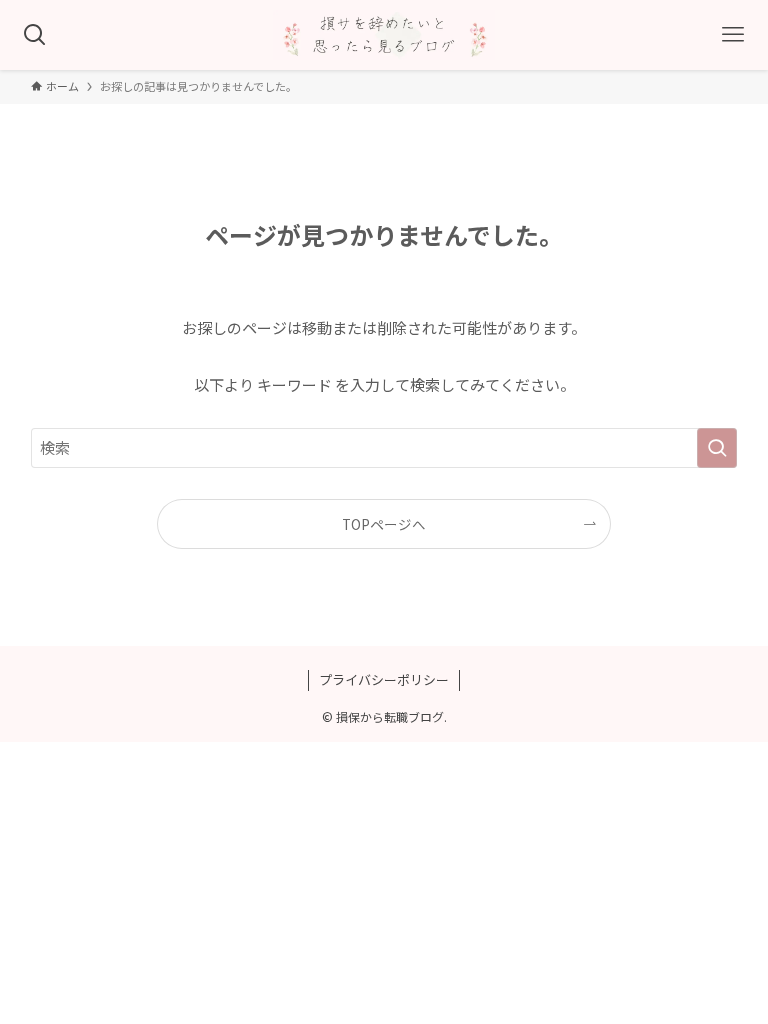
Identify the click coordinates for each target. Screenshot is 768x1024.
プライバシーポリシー (384, 679)
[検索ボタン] (35, 35)
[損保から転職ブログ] (384, 35)
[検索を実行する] (717, 448)
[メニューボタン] (733, 35)
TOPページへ (384, 524)
